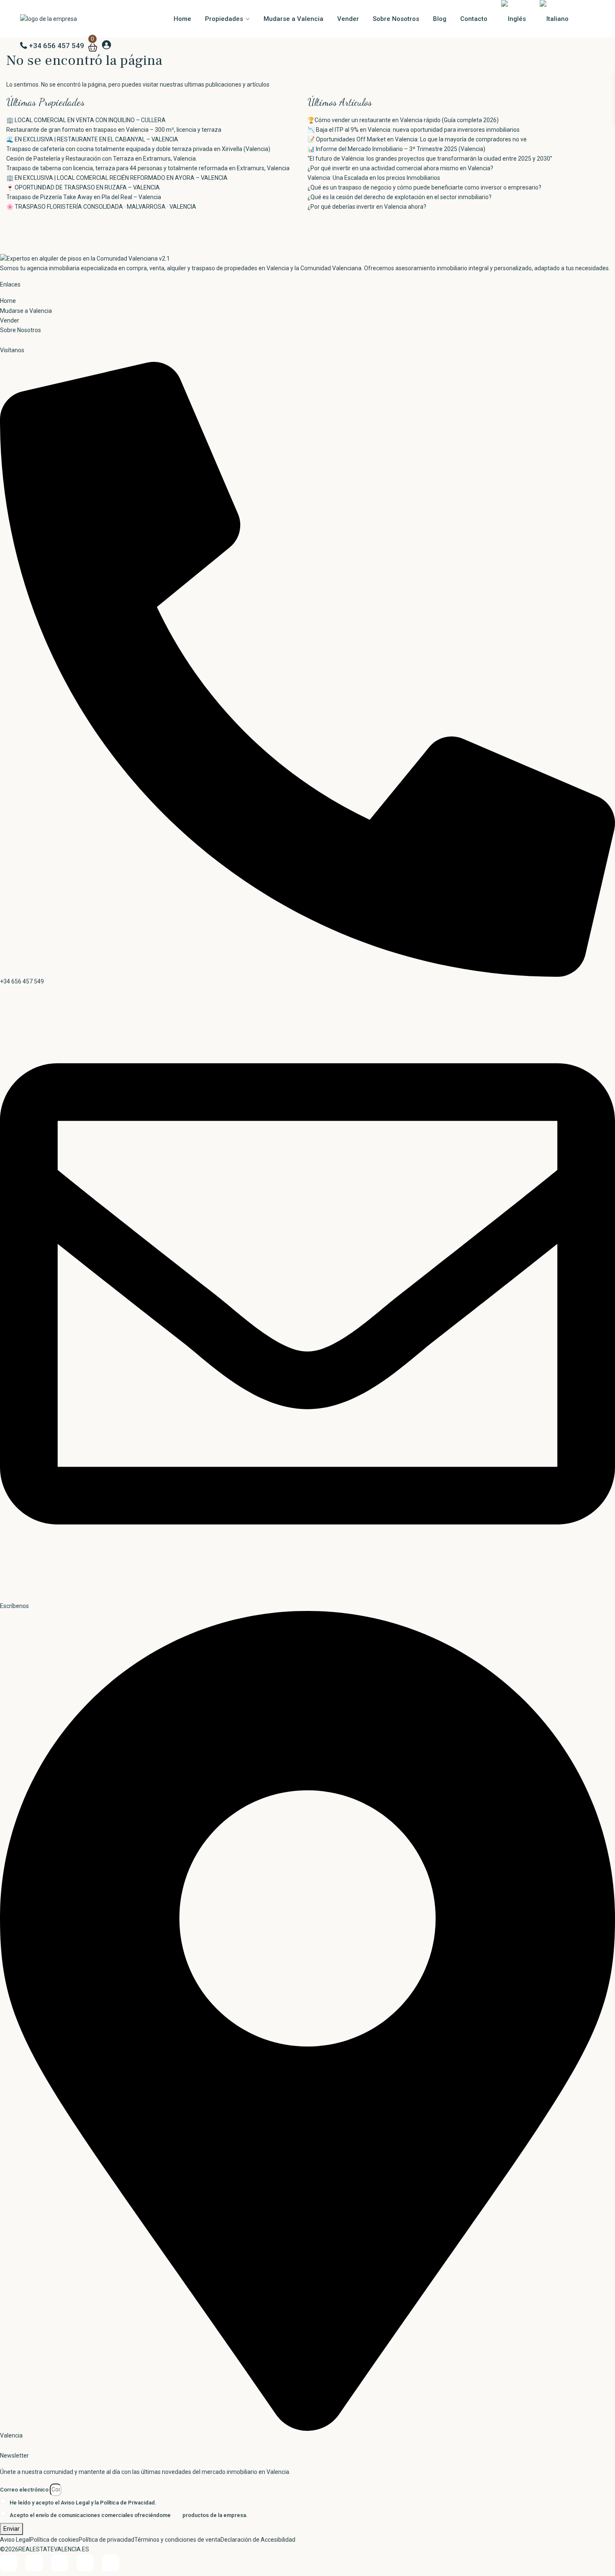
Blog (440, 19)
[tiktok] (34, 2563)
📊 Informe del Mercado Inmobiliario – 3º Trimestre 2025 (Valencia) (396, 149)
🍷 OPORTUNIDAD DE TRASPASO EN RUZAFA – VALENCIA (83, 187)
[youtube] (85, 2563)
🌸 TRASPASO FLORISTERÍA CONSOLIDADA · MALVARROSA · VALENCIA (101, 207)
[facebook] (9, 2563)
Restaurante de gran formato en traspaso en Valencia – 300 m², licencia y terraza (114, 130)
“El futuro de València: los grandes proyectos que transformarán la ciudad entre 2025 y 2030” (430, 159)
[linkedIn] (60, 2563)
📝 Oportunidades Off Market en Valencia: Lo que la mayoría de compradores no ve (417, 139)
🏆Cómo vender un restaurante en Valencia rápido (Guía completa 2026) (403, 120)
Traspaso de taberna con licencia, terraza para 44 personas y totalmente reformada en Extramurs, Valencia (148, 168)
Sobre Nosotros (396, 19)
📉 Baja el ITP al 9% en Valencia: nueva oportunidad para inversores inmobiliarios (414, 130)
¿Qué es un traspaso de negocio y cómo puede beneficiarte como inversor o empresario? (424, 187)
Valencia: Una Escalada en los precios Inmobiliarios (374, 178)
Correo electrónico (24, 2490)
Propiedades (224, 19)
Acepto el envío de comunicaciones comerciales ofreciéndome (129, 2515)
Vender (348, 19)
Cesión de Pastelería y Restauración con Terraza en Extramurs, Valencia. (102, 159)
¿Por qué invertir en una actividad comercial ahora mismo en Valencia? (400, 168)
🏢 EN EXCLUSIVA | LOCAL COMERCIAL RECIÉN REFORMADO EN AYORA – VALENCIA (117, 178)
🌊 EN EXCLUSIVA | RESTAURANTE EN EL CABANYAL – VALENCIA (92, 139)
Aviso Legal (75, 2503)
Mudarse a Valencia (293, 19)
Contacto (474, 19)
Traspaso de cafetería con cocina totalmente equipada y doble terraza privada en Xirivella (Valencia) (138, 149)
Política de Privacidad (127, 2503)
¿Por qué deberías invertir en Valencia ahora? (367, 207)
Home (182, 19)
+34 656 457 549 (56, 46)
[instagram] (111, 2563)
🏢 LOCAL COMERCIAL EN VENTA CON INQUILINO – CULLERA (86, 120)
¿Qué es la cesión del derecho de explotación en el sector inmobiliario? (400, 197)
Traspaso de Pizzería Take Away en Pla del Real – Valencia (84, 197)
